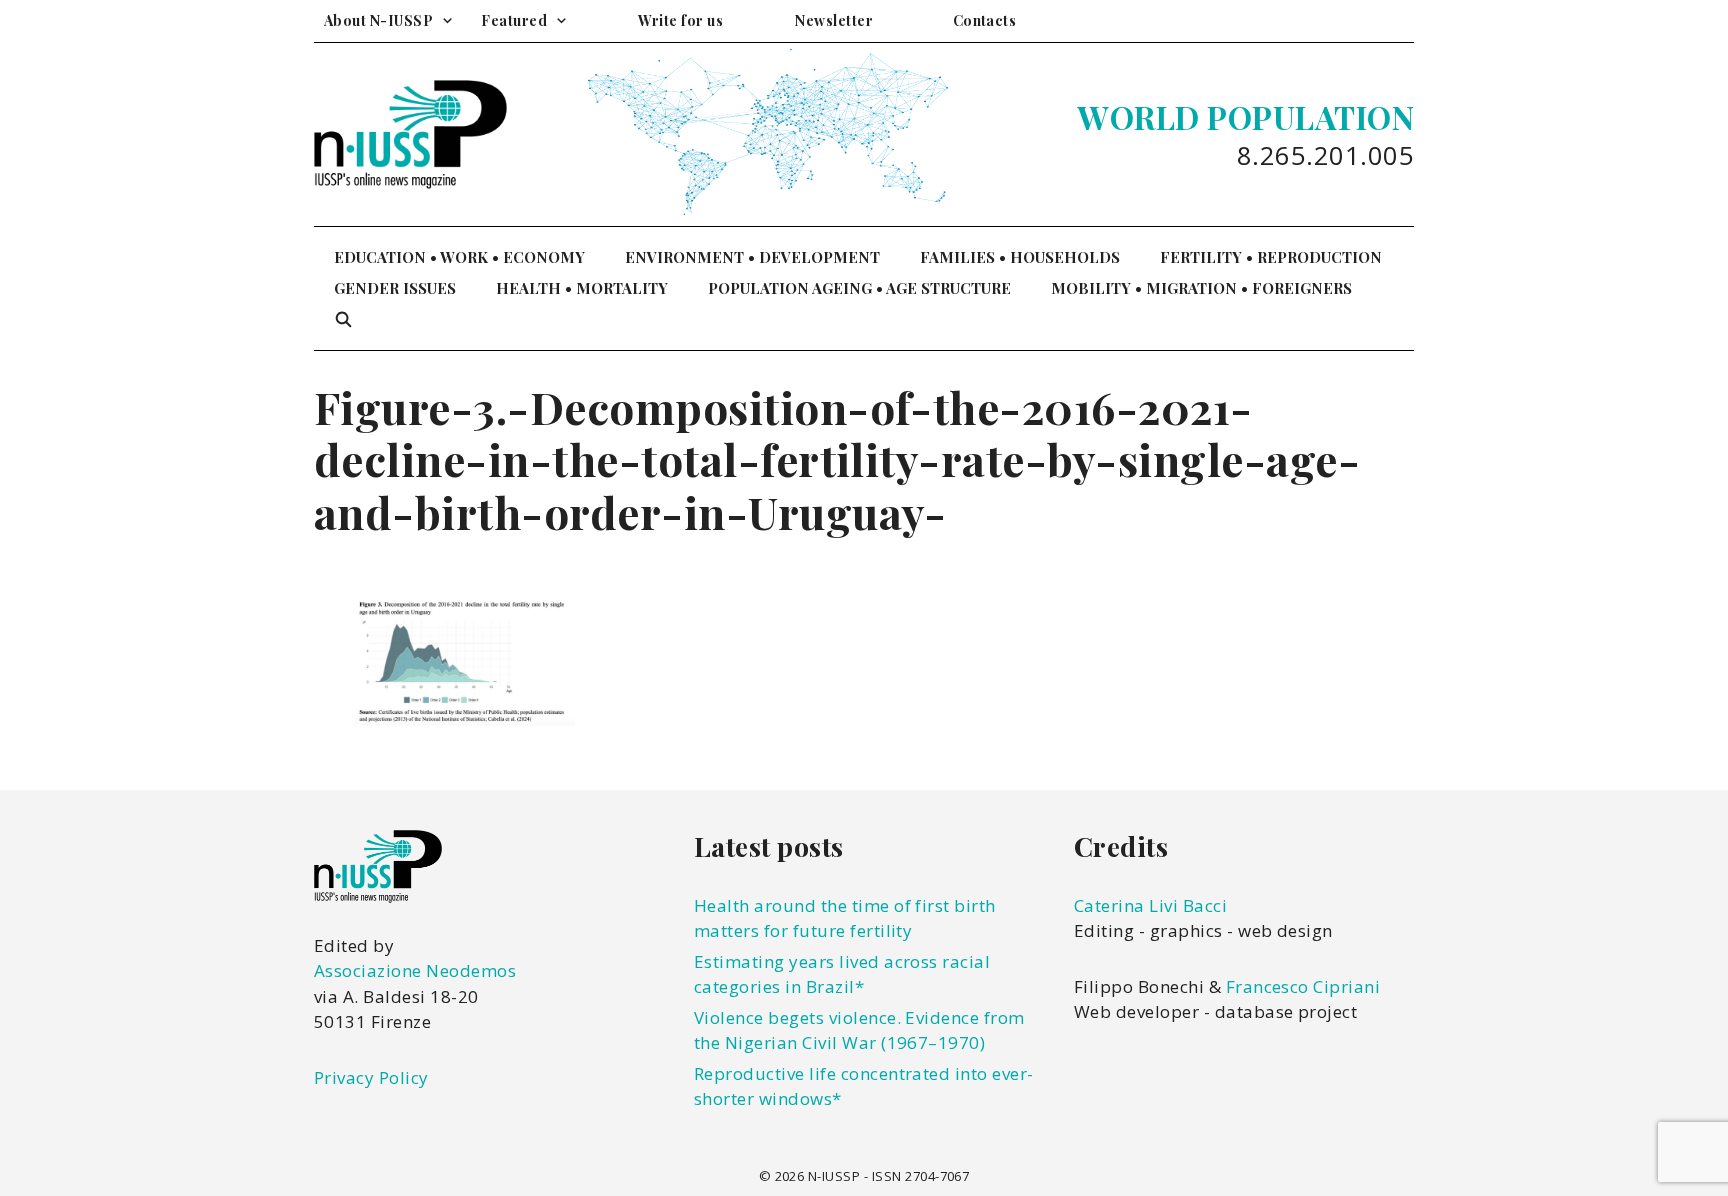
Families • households (1020, 257)
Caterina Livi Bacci (1150, 905)
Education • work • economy (459, 257)
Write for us (680, 20)
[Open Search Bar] (343, 319)
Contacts (985, 20)
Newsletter (834, 20)
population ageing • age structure (859, 288)
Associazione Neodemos (415, 970)
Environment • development (752, 257)
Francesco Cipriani (1303, 986)
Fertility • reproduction (1271, 257)
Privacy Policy (371, 1077)
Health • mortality (582, 288)
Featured (514, 20)
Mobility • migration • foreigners (1201, 288)
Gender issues (395, 288)
